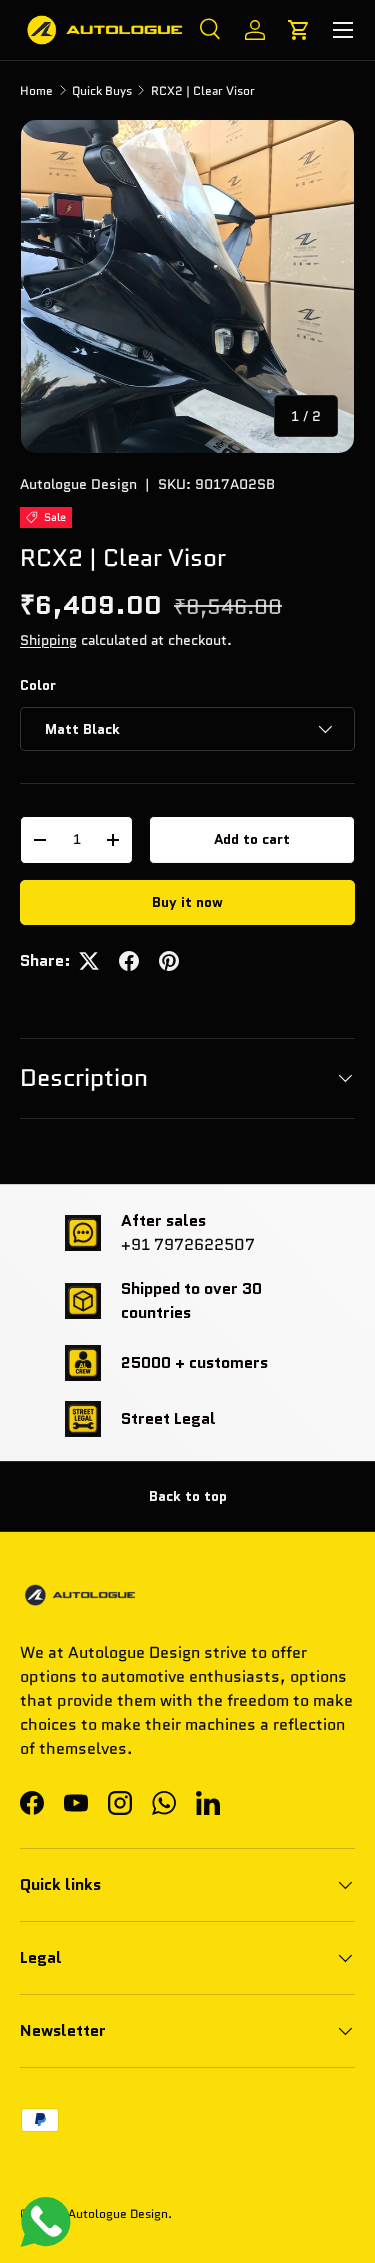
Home (36, 90)
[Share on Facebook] (129, 961)
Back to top (188, 1496)
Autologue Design (78, 484)
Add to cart (252, 839)
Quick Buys (102, 90)
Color (38, 685)
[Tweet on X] (89, 961)
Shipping (48, 640)
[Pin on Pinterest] (169, 961)
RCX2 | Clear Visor (203, 90)
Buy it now (187, 902)
